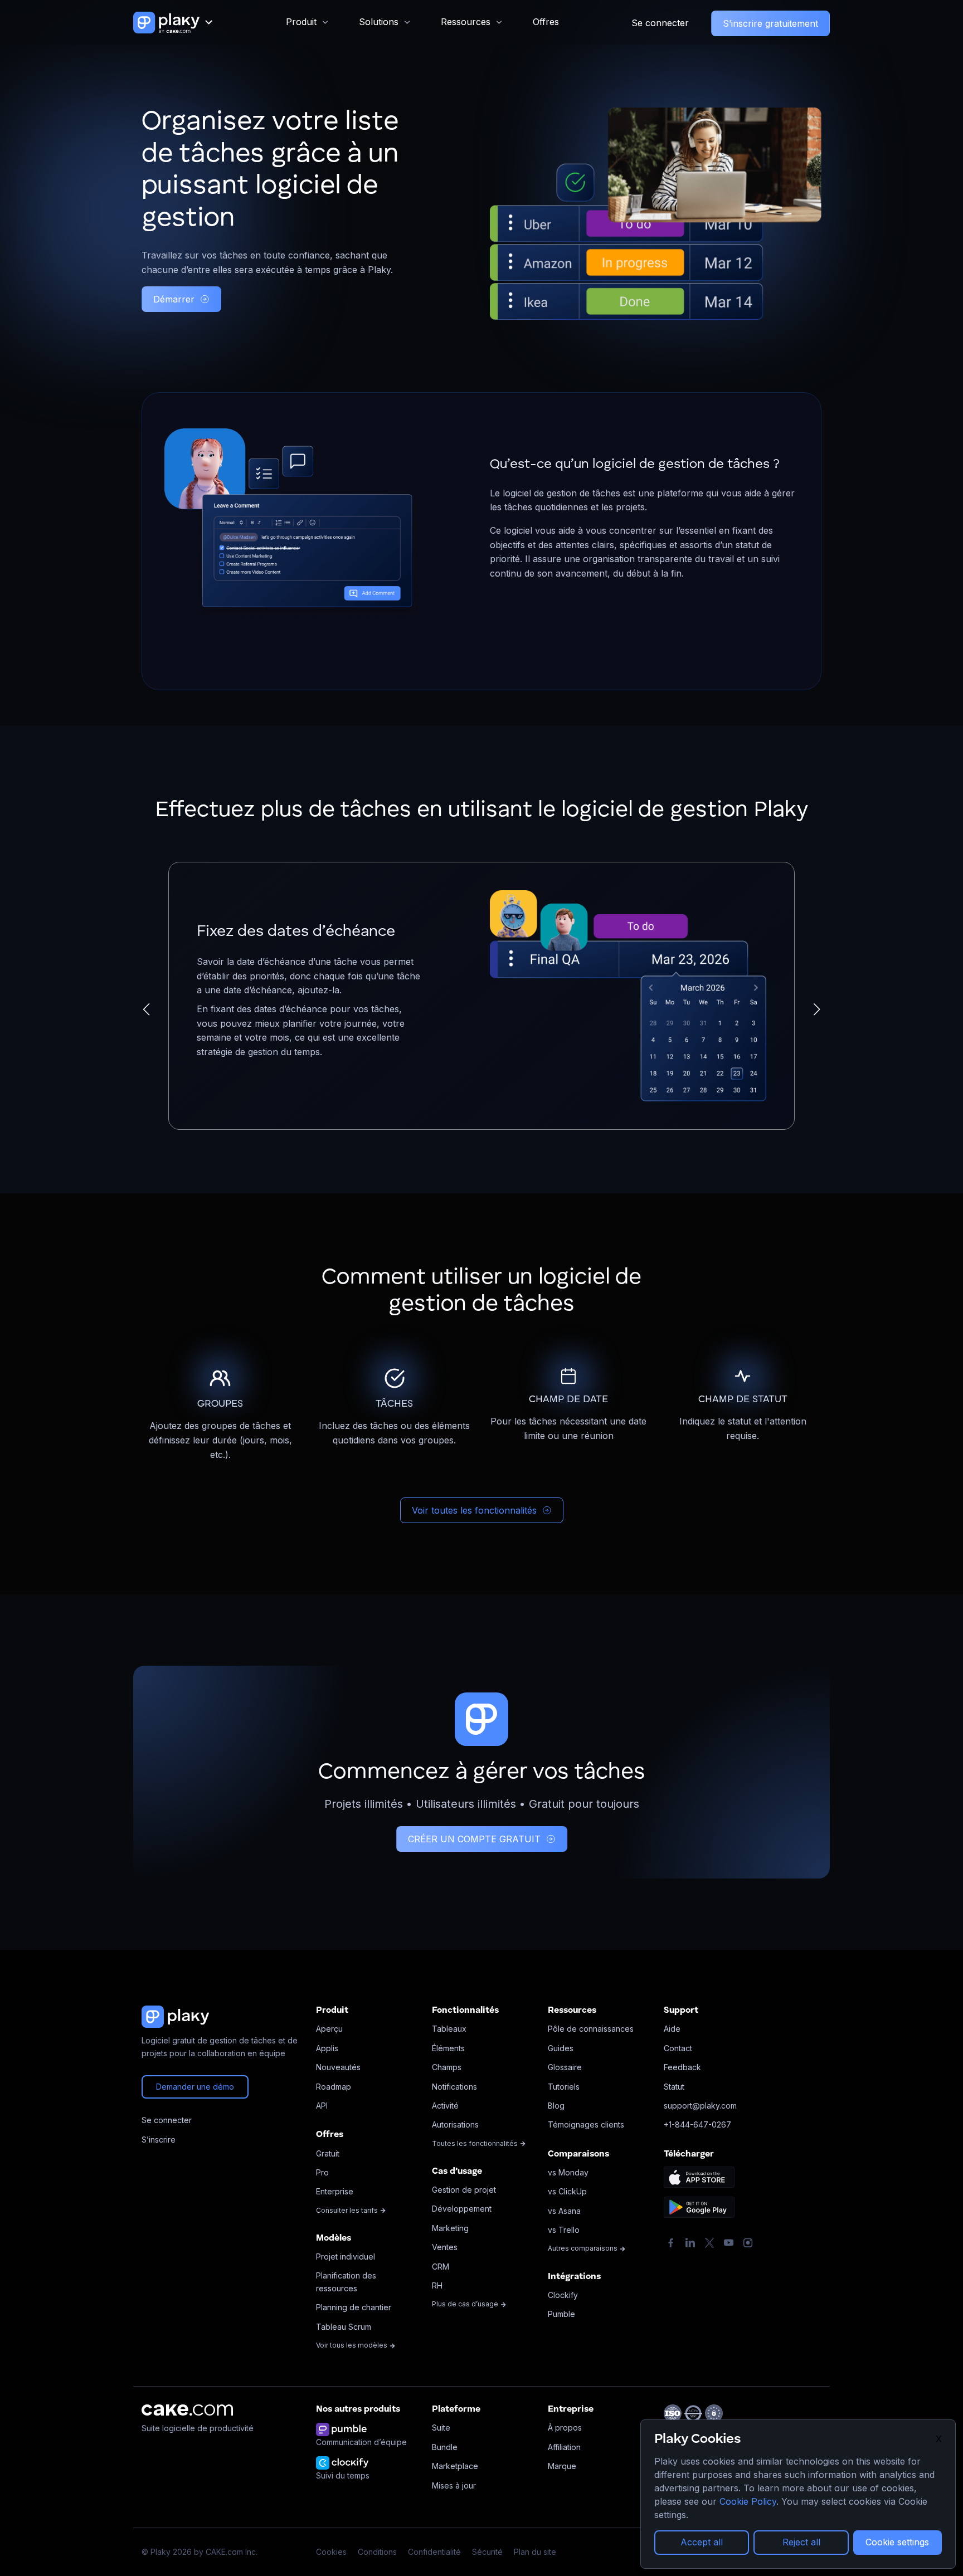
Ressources (466, 22)
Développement (462, 2209)
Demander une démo (195, 2087)
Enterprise (335, 2191)
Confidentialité (434, 2552)
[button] (146, 1009)
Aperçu (329, 2029)
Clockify (563, 2295)
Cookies (331, 2552)
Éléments (448, 2048)
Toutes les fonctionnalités (476, 2143)
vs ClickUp (567, 2191)
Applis (327, 2048)
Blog (556, 2106)
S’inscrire (159, 2140)
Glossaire (565, 2067)
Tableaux (449, 2029)
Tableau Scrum (344, 2327)
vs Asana (564, 2211)
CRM (441, 2267)
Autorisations (455, 2124)
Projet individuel (346, 2257)
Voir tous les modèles (352, 2345)
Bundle (445, 2447)
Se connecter (660, 23)
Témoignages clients (586, 2124)
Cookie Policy (748, 2501)
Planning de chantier (354, 2307)
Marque (562, 2466)
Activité (445, 2106)
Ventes (445, 2247)
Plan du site (535, 2552)
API (322, 2106)
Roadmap (334, 2087)
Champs (447, 2067)
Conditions (377, 2552)
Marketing (450, 2228)
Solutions (379, 22)
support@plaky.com (700, 2106)
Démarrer (174, 299)
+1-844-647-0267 (697, 2124)
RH (437, 2285)
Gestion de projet (464, 2190)
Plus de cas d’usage (466, 2304)
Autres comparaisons (583, 2248)
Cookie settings (897, 2542)
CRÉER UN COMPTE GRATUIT (474, 1839)
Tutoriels (564, 2087)
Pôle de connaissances (591, 2029)
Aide (672, 2029)
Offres (546, 22)
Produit (301, 22)
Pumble (561, 2314)
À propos (565, 2428)
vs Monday (568, 2172)
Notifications (454, 2087)
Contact (678, 2048)
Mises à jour (454, 2485)
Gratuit (328, 2153)
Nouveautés (338, 2067)
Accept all (702, 2542)
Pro (322, 2172)
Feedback (682, 2067)
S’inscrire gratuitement (770, 23)
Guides (561, 2048)
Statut (674, 2087)
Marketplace (455, 2466)
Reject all (801, 2542)
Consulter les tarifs (348, 2210)
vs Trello (564, 2230)
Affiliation (564, 2447)
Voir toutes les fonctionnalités (474, 1510)
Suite (441, 2428)
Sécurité (487, 2552)
